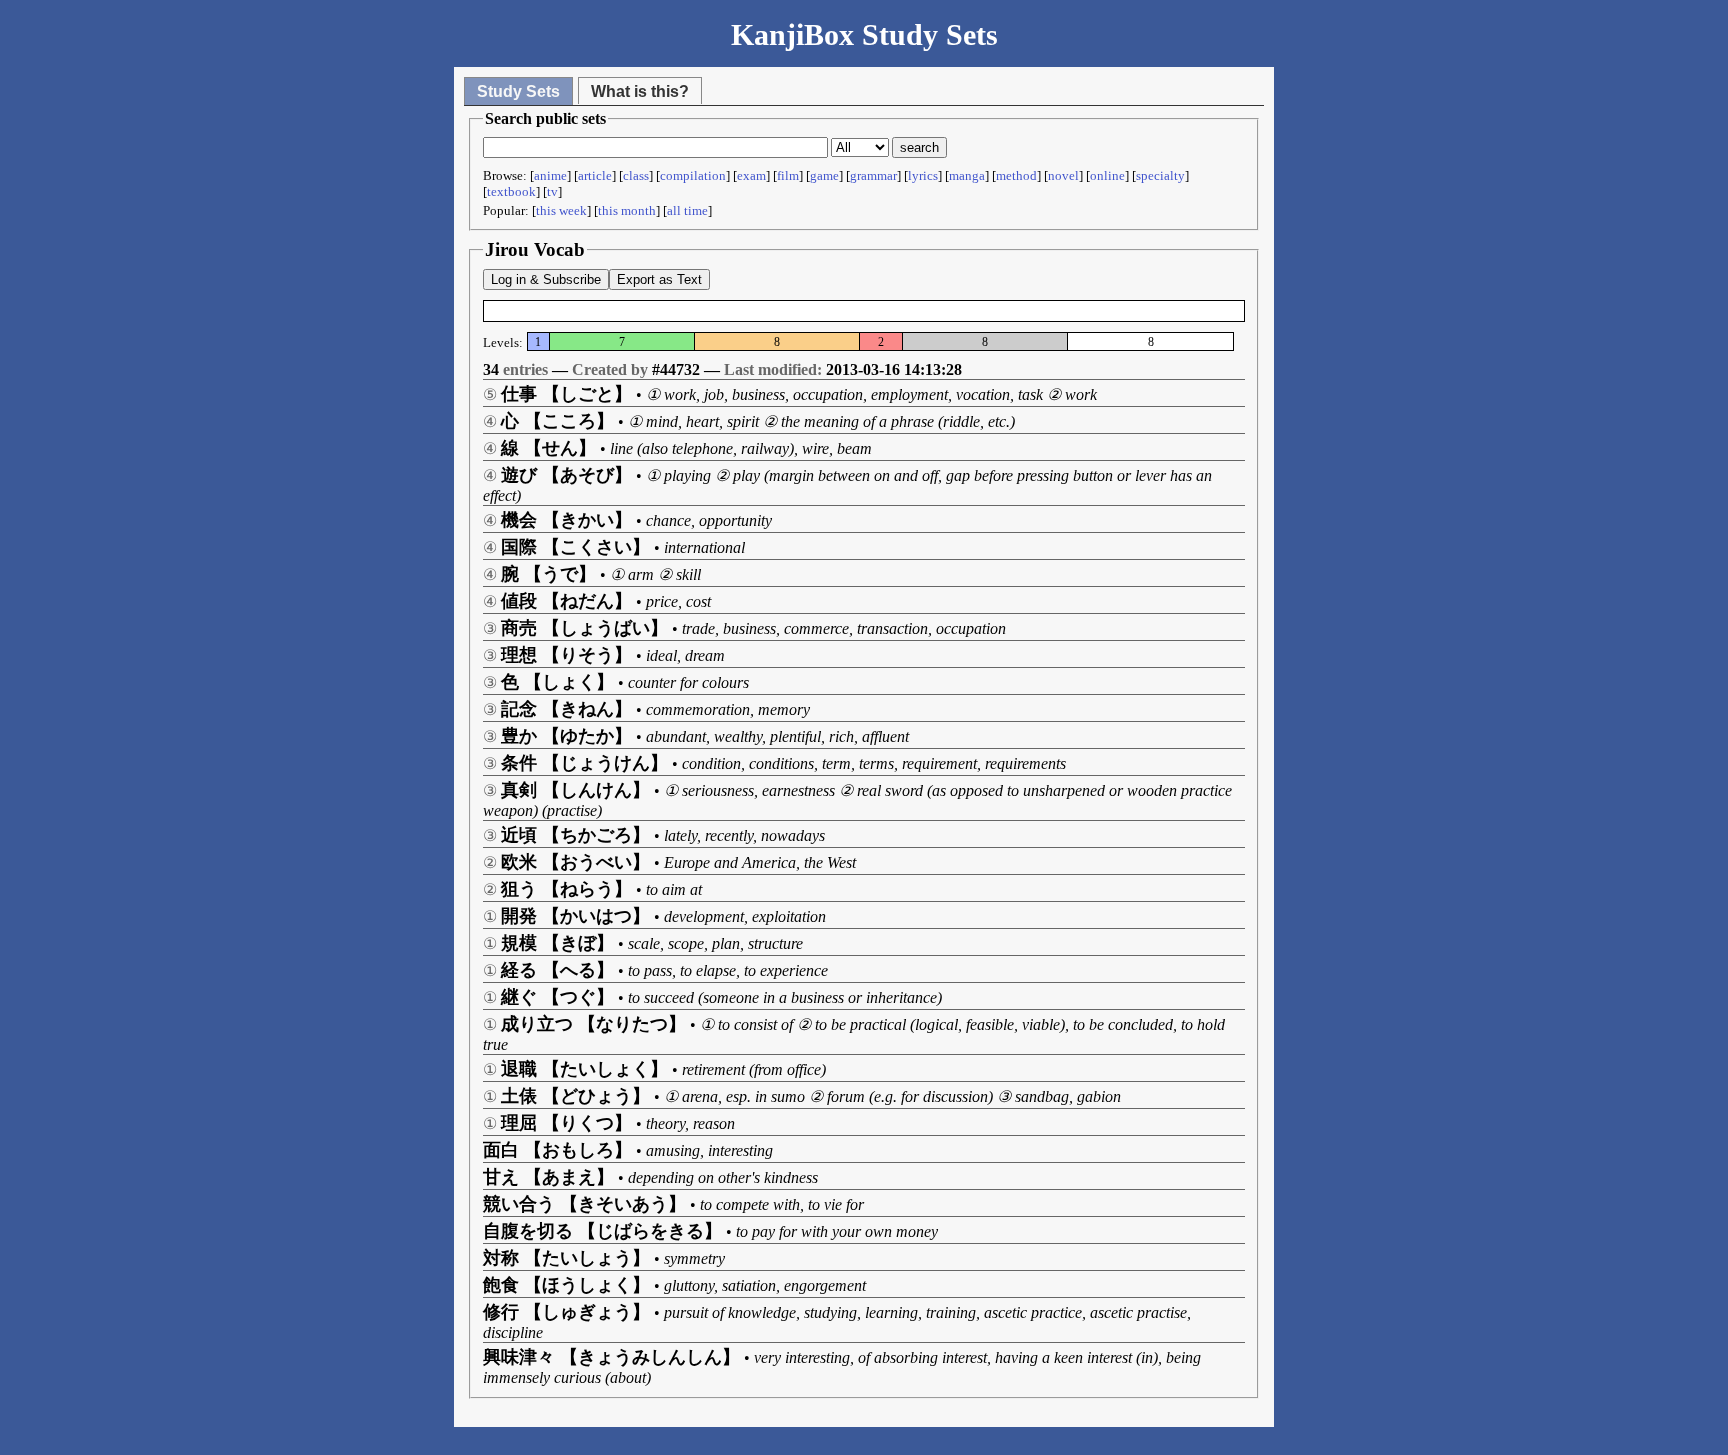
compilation (693, 175)
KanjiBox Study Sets (864, 34)
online (1107, 175)
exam (751, 175)
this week (561, 210)
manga (967, 175)
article (595, 175)
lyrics (923, 175)
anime (550, 175)
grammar (873, 175)
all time (687, 210)
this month (627, 210)
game (824, 175)
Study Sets (518, 91)
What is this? (640, 91)
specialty (1160, 175)
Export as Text (659, 279)
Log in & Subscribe (546, 279)
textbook (511, 191)
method (1016, 175)
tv (552, 191)
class (636, 175)
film (788, 175)
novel (1063, 175)
